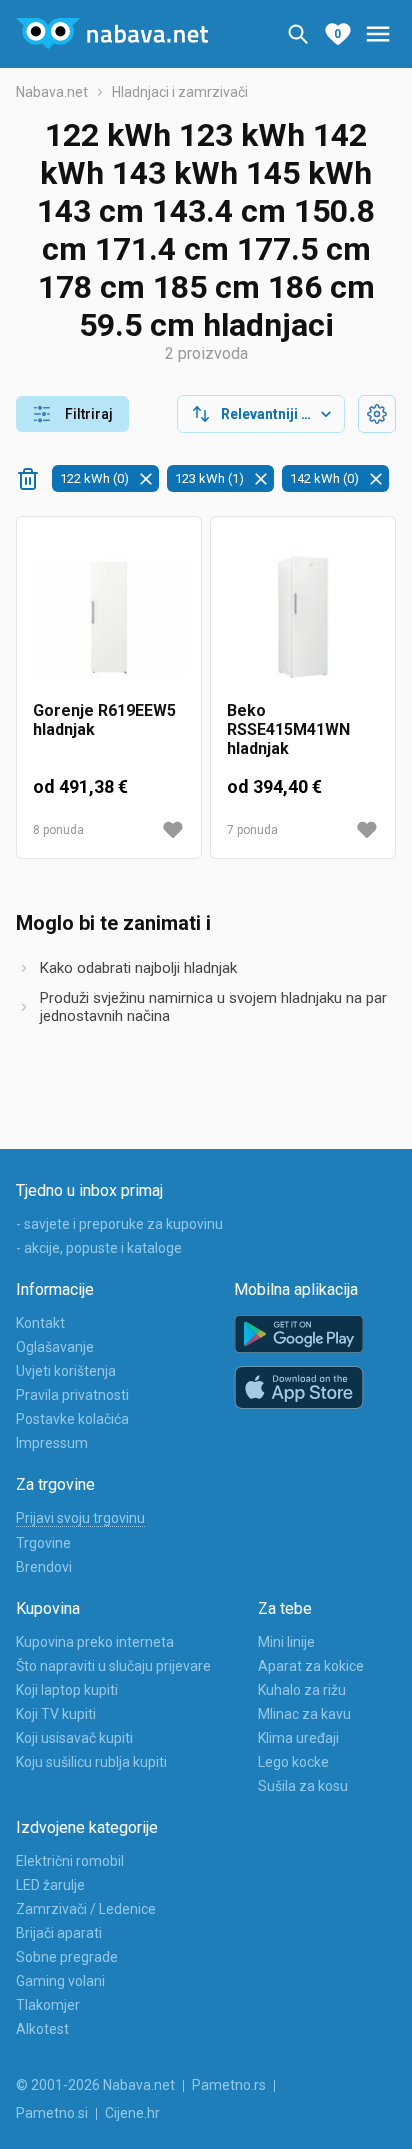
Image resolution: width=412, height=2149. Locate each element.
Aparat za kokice (311, 1666)
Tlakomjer (48, 2005)
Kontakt (40, 1323)
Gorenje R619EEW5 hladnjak (104, 720)
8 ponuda (58, 830)
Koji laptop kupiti (67, 1690)
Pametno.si (52, 2113)
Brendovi (44, 1567)
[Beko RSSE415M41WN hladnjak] (303, 617)
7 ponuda (252, 830)
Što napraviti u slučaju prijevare (113, 1666)
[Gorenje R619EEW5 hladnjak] (109, 617)
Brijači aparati (59, 1933)
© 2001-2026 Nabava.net (95, 2085)
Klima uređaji (298, 1738)
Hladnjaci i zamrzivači (180, 92)
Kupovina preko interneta (95, 1642)
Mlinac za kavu (304, 1714)
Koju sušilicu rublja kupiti (91, 1762)
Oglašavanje (55, 1347)
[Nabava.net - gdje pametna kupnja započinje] (112, 34)
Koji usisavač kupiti (74, 1738)
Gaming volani (60, 1981)
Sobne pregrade (67, 1957)
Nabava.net (52, 92)
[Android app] (299, 1334)
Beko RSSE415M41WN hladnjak (288, 729)
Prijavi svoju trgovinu (80, 1518)
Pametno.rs (229, 2085)
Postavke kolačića (72, 1419)
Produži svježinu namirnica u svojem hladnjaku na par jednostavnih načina (213, 1007)
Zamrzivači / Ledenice (86, 1909)
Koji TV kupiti (56, 1714)
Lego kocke (293, 1762)
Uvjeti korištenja (66, 1371)
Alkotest (42, 2029)
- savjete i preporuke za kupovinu (119, 1224)
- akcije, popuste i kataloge (99, 1248)
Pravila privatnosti (72, 1395)
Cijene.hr (132, 2113)
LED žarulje (50, 1885)
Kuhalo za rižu (302, 1690)
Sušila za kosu (303, 1786)
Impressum (52, 1443)
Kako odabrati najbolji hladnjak (138, 968)
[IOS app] (299, 1388)
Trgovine (43, 1543)
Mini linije (286, 1642)
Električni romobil (70, 1861)
